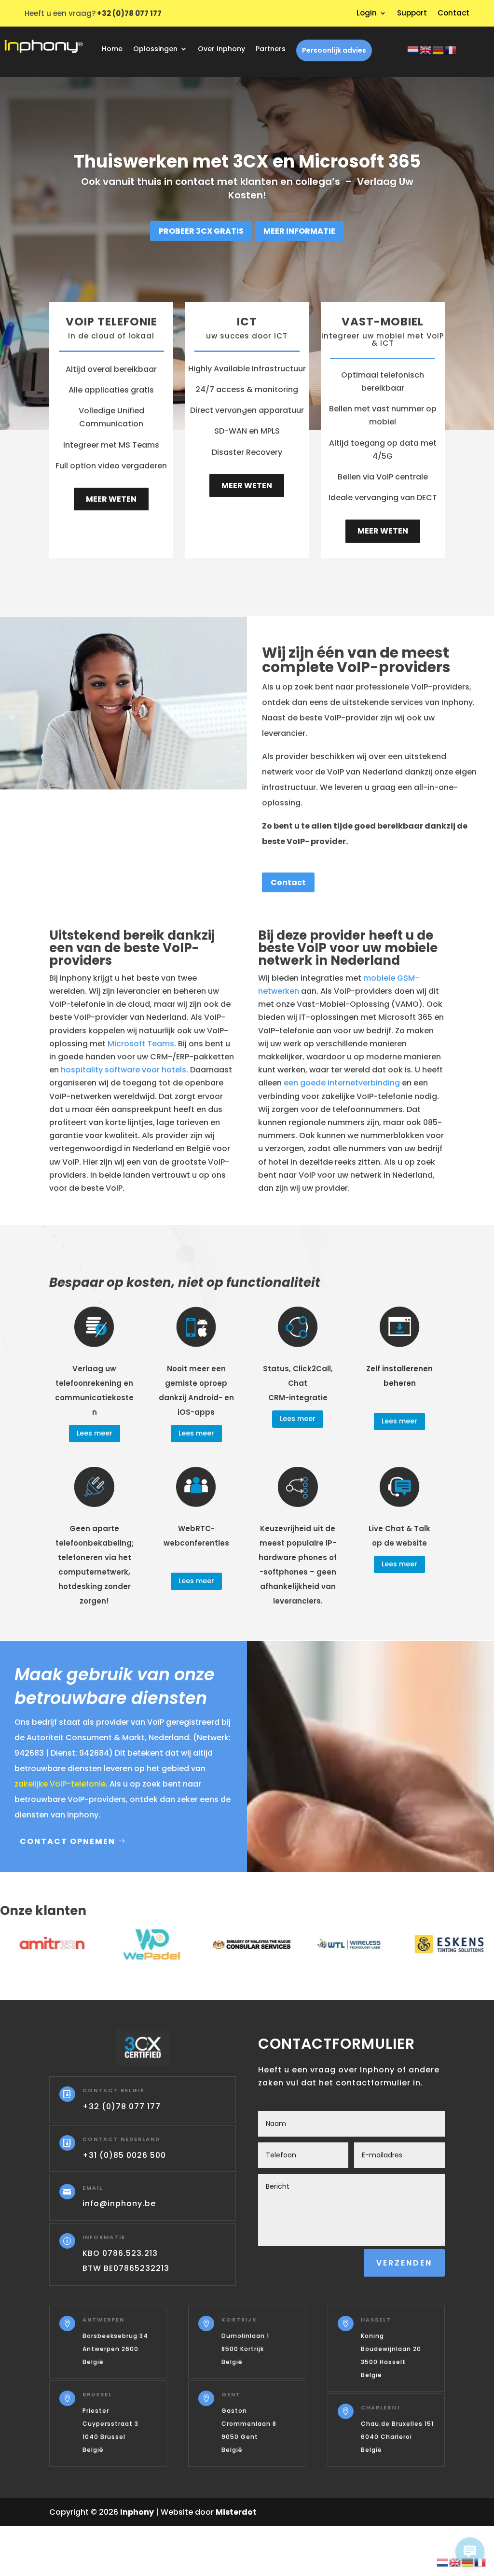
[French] (451, 49)
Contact (453, 14)
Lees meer (95, 1433)
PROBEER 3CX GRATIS (201, 231)
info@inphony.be (119, 2203)
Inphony (137, 2512)
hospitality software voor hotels (123, 1070)
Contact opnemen (68, 1841)
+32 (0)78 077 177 (122, 2106)
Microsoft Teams (141, 1044)
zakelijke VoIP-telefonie (60, 1784)
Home (112, 49)
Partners (271, 49)
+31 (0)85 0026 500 (124, 2155)
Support (412, 14)
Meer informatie (299, 231)
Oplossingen (155, 49)
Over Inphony (221, 49)
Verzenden (404, 2263)
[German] (439, 49)
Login (367, 14)
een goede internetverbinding (342, 1083)
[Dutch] (413, 49)
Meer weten (111, 499)
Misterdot (236, 2512)
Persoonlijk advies (334, 50)
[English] (426, 49)
